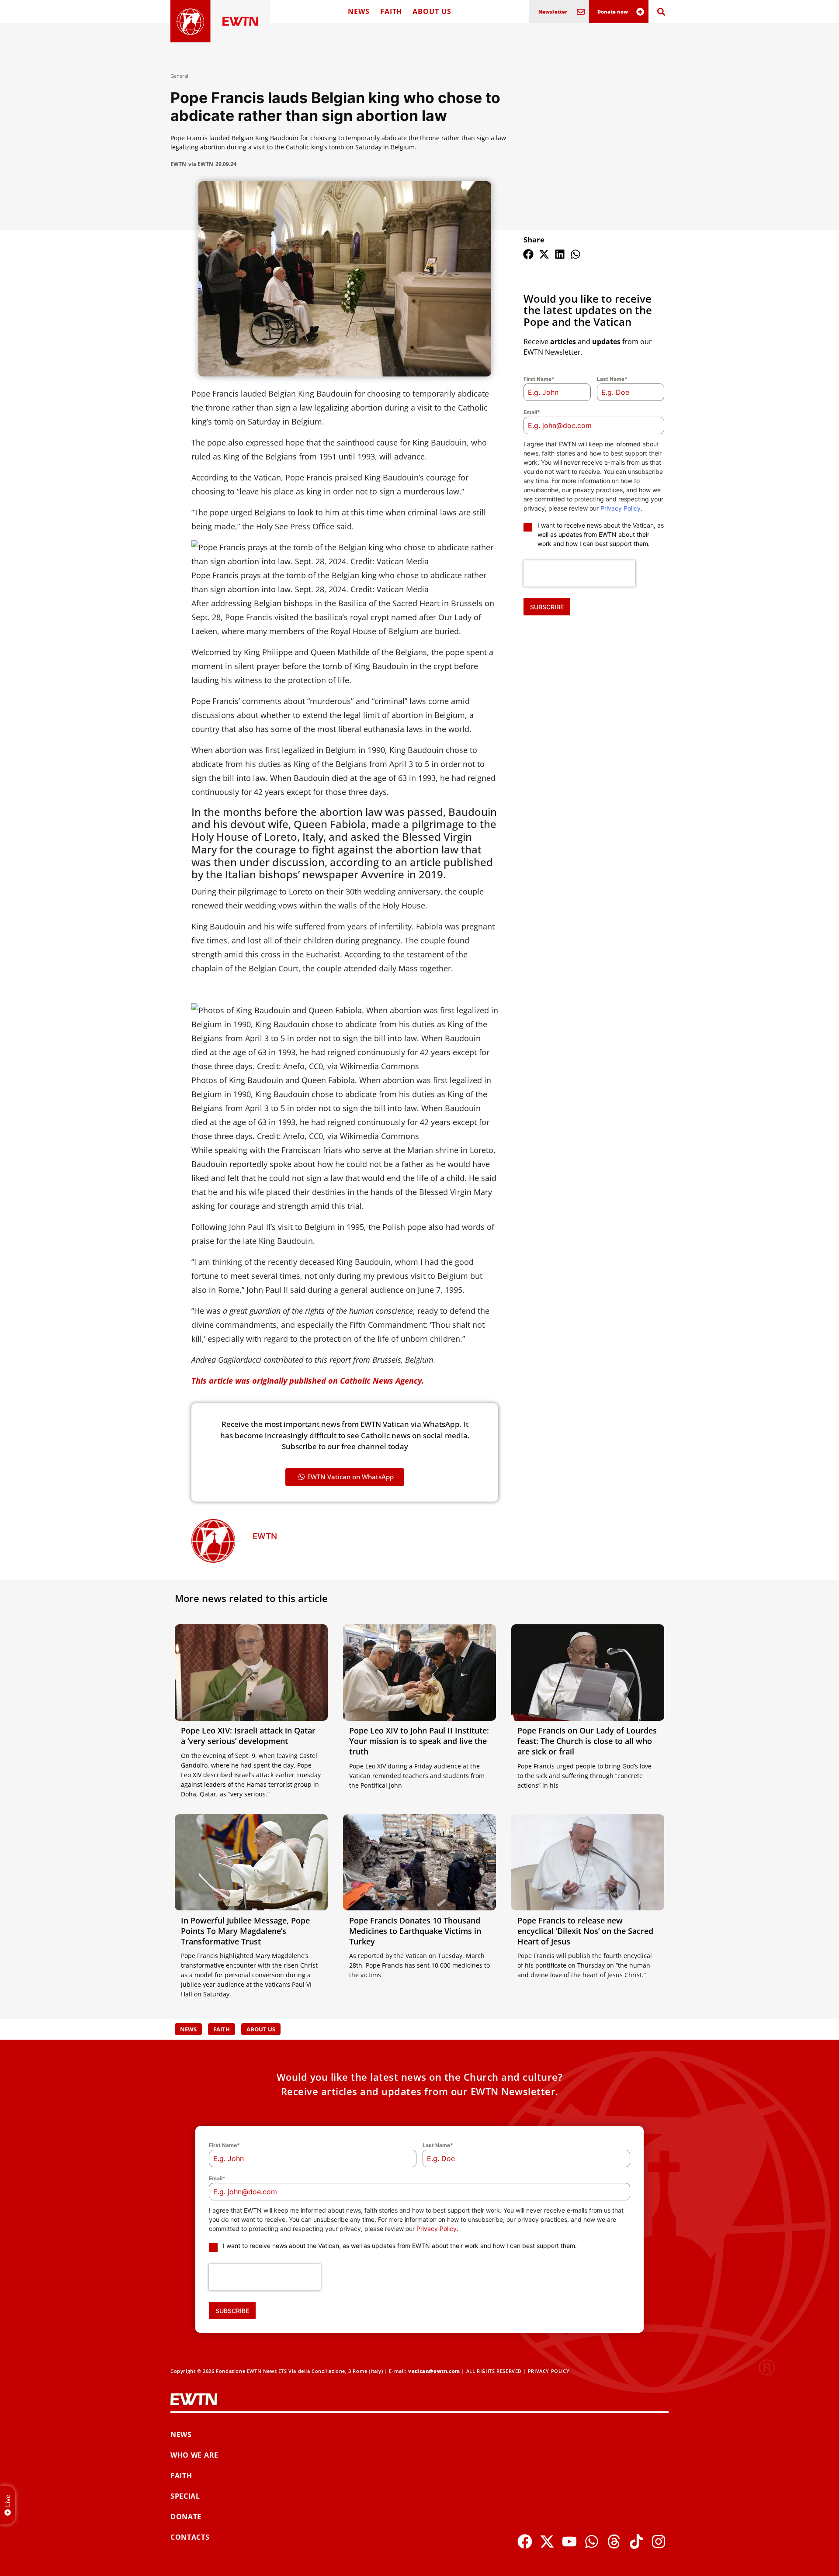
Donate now (613, 12)
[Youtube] (569, 2541)
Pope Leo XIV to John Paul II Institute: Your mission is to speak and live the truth (419, 1741)
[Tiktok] (636, 2541)
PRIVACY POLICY (549, 2371)
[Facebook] (525, 2541)
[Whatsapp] (592, 2541)
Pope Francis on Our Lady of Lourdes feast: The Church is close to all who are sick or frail (587, 1741)
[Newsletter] (581, 12)
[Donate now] (640, 12)
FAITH (391, 11)
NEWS (359, 11)
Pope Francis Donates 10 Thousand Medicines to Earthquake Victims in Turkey (415, 1931)
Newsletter (553, 12)
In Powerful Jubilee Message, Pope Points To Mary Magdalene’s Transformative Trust (245, 1931)
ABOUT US (432, 11)
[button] (528, 254)
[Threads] (614, 2541)
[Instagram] (659, 2541)
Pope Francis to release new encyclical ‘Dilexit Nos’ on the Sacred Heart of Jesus (585, 1931)
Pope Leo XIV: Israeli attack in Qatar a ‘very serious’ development (248, 1736)
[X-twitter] (547, 2541)
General (179, 76)
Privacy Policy (621, 508)
